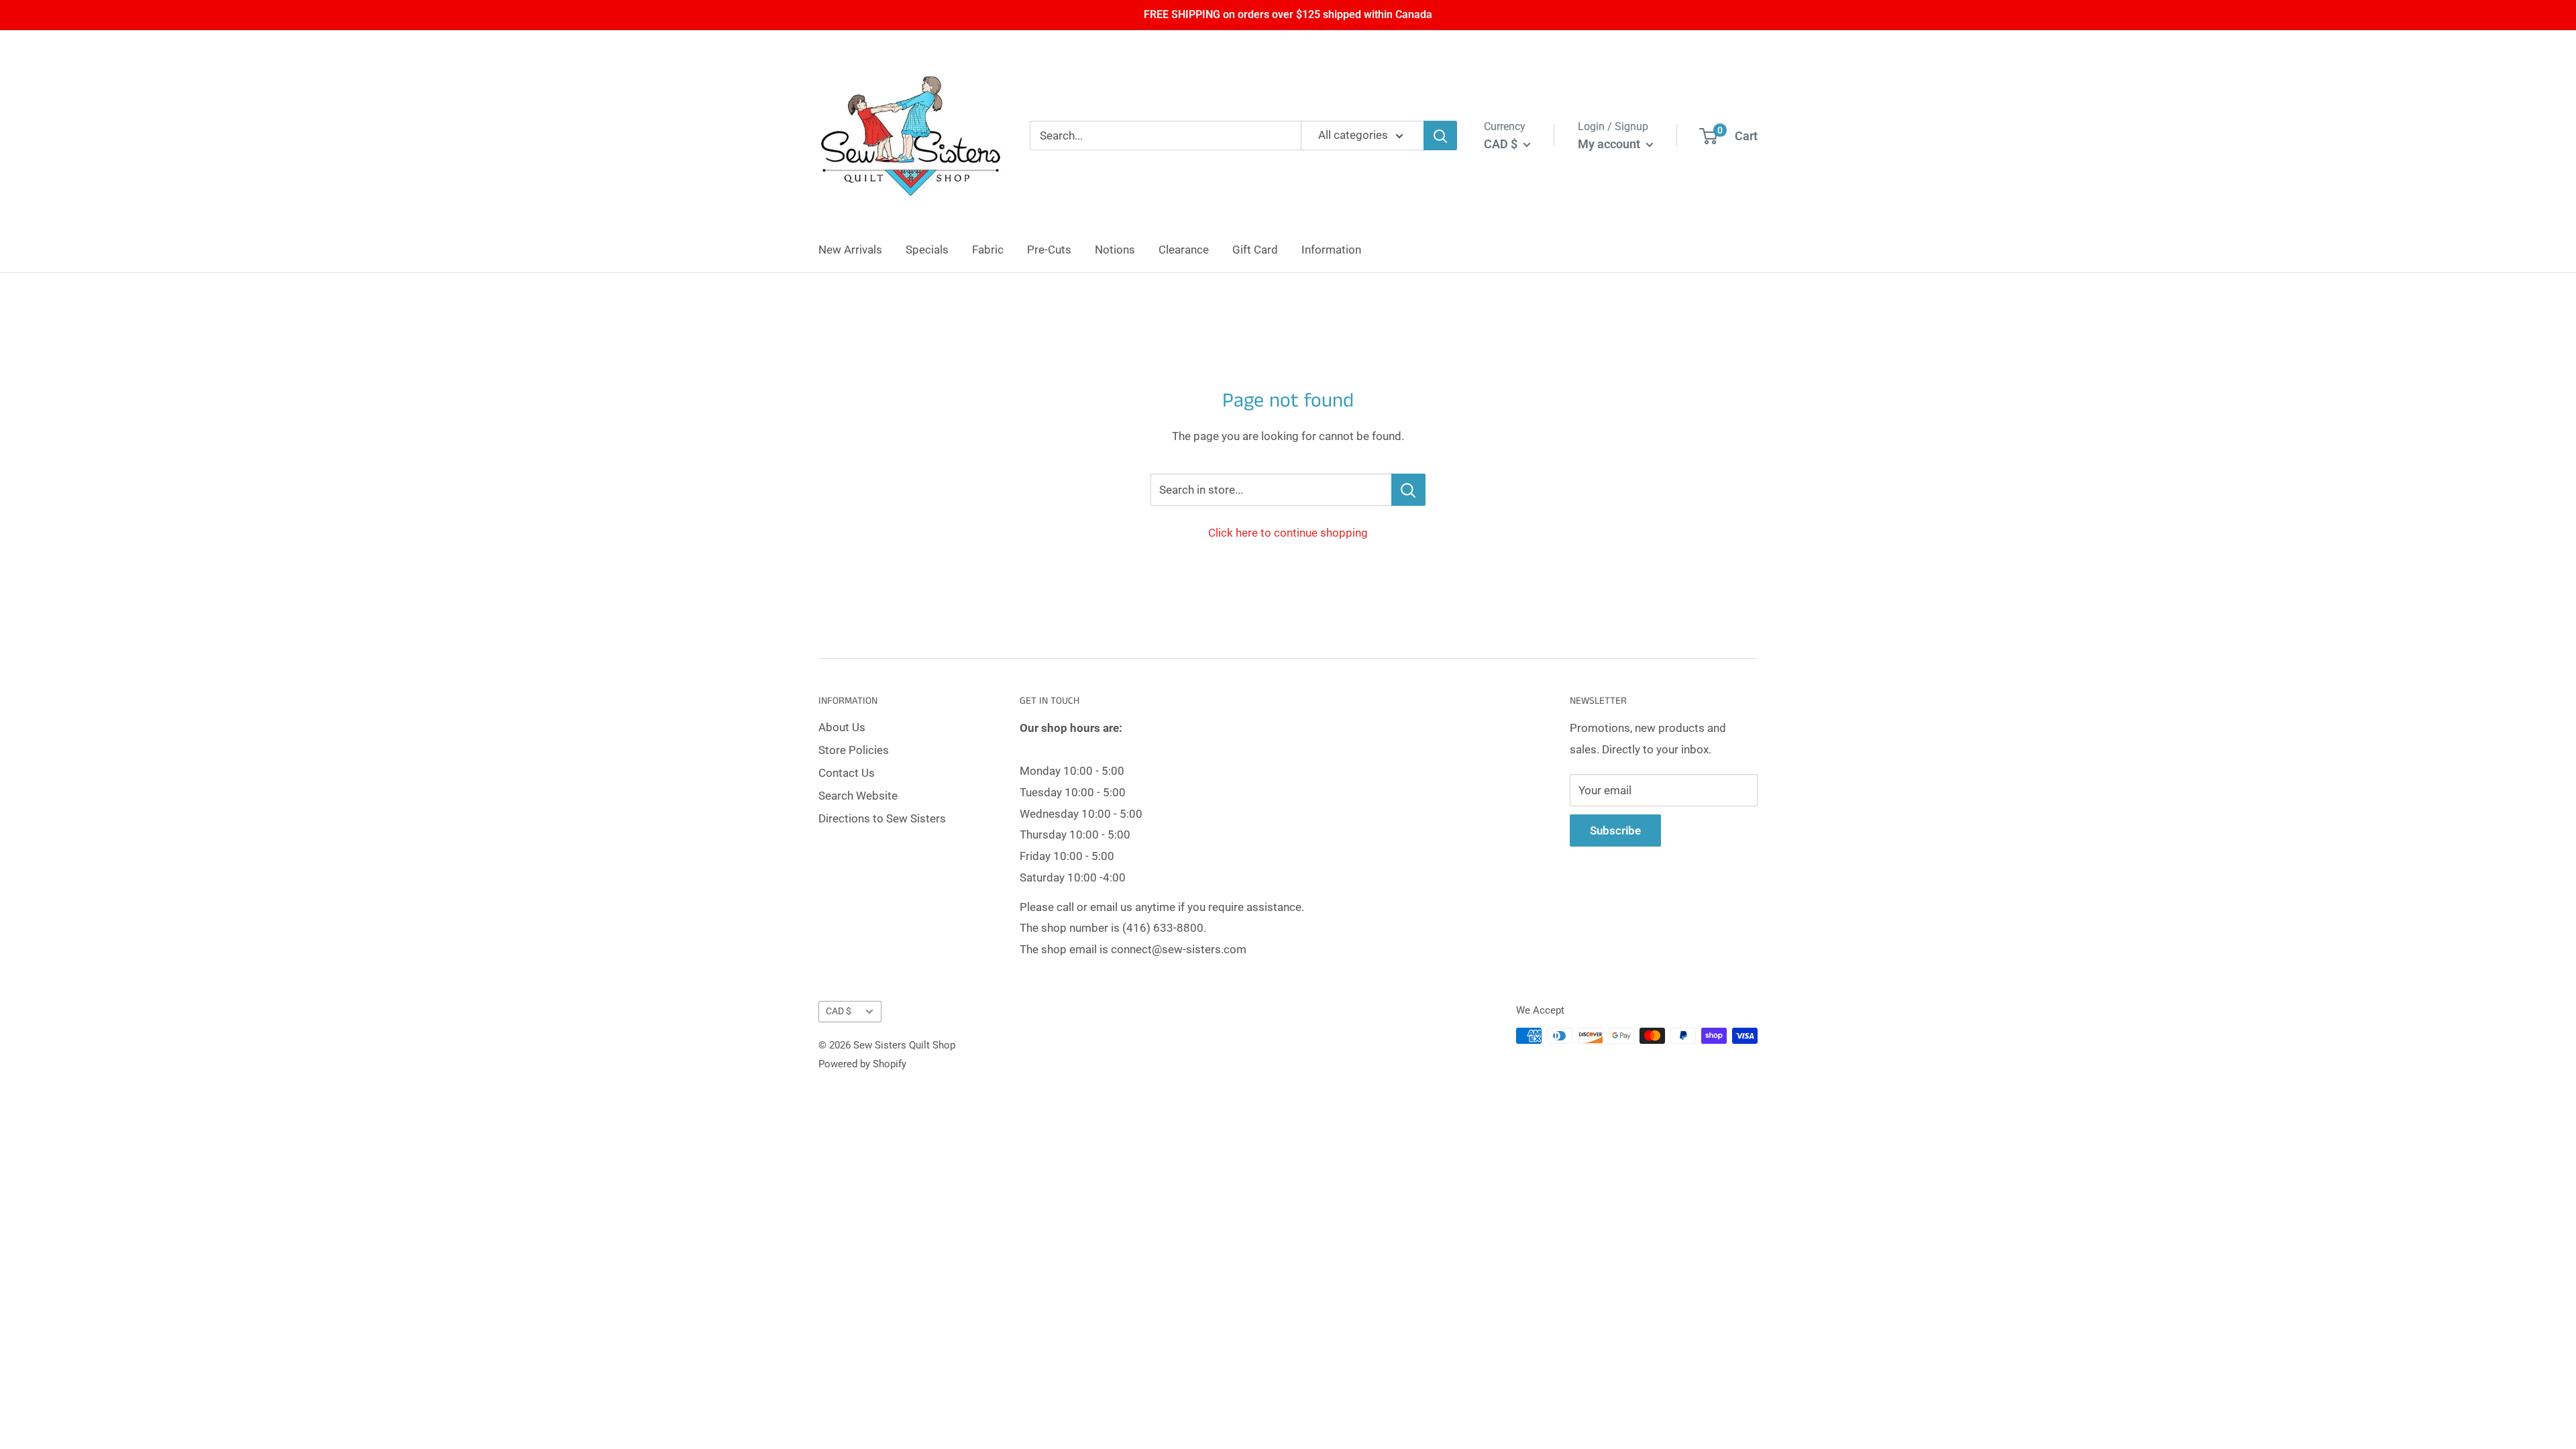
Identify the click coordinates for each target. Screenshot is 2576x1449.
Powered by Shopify (862, 1064)
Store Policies (854, 750)
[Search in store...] (1408, 490)
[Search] (1440, 136)
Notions (1115, 250)
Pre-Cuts (1049, 250)
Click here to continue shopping (1288, 533)
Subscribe (1615, 830)
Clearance (1184, 250)
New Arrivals (850, 250)
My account (1610, 144)
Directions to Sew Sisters (882, 818)
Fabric (988, 250)
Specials (927, 250)
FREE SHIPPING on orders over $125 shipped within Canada (1288, 14)
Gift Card (1255, 250)
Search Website (858, 796)
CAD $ (839, 1011)
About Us (842, 727)
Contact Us (847, 773)
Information (1331, 250)
